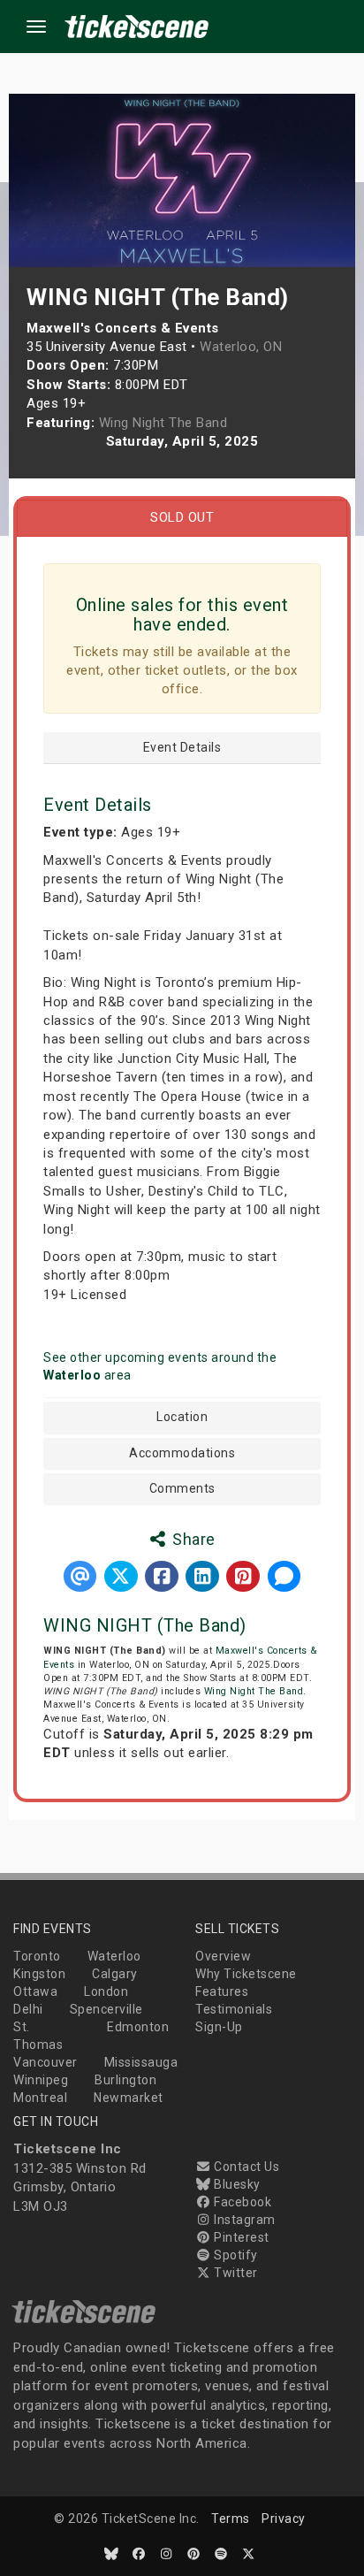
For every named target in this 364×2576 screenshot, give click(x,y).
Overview (223, 1956)
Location (182, 1417)
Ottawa (35, 1991)
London (106, 1991)
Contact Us (245, 2167)
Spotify (235, 2255)
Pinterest (240, 2237)
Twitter (235, 2273)
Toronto (37, 1956)
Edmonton (138, 2027)
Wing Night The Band (254, 1691)
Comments (182, 1489)
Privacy (284, 2519)
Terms (231, 2519)
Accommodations (182, 1453)
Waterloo (114, 1956)
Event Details (182, 748)
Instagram (243, 2220)
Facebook (241, 2202)
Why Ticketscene (246, 1974)
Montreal (40, 2098)
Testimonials (234, 2009)
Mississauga (141, 2062)
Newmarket (129, 2098)
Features (222, 1991)
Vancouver (45, 2062)
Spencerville (106, 2009)
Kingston (39, 1974)
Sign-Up (219, 2027)
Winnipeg (41, 2080)
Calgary (115, 1974)
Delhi (28, 2009)
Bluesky (236, 2184)
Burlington (125, 2080)
